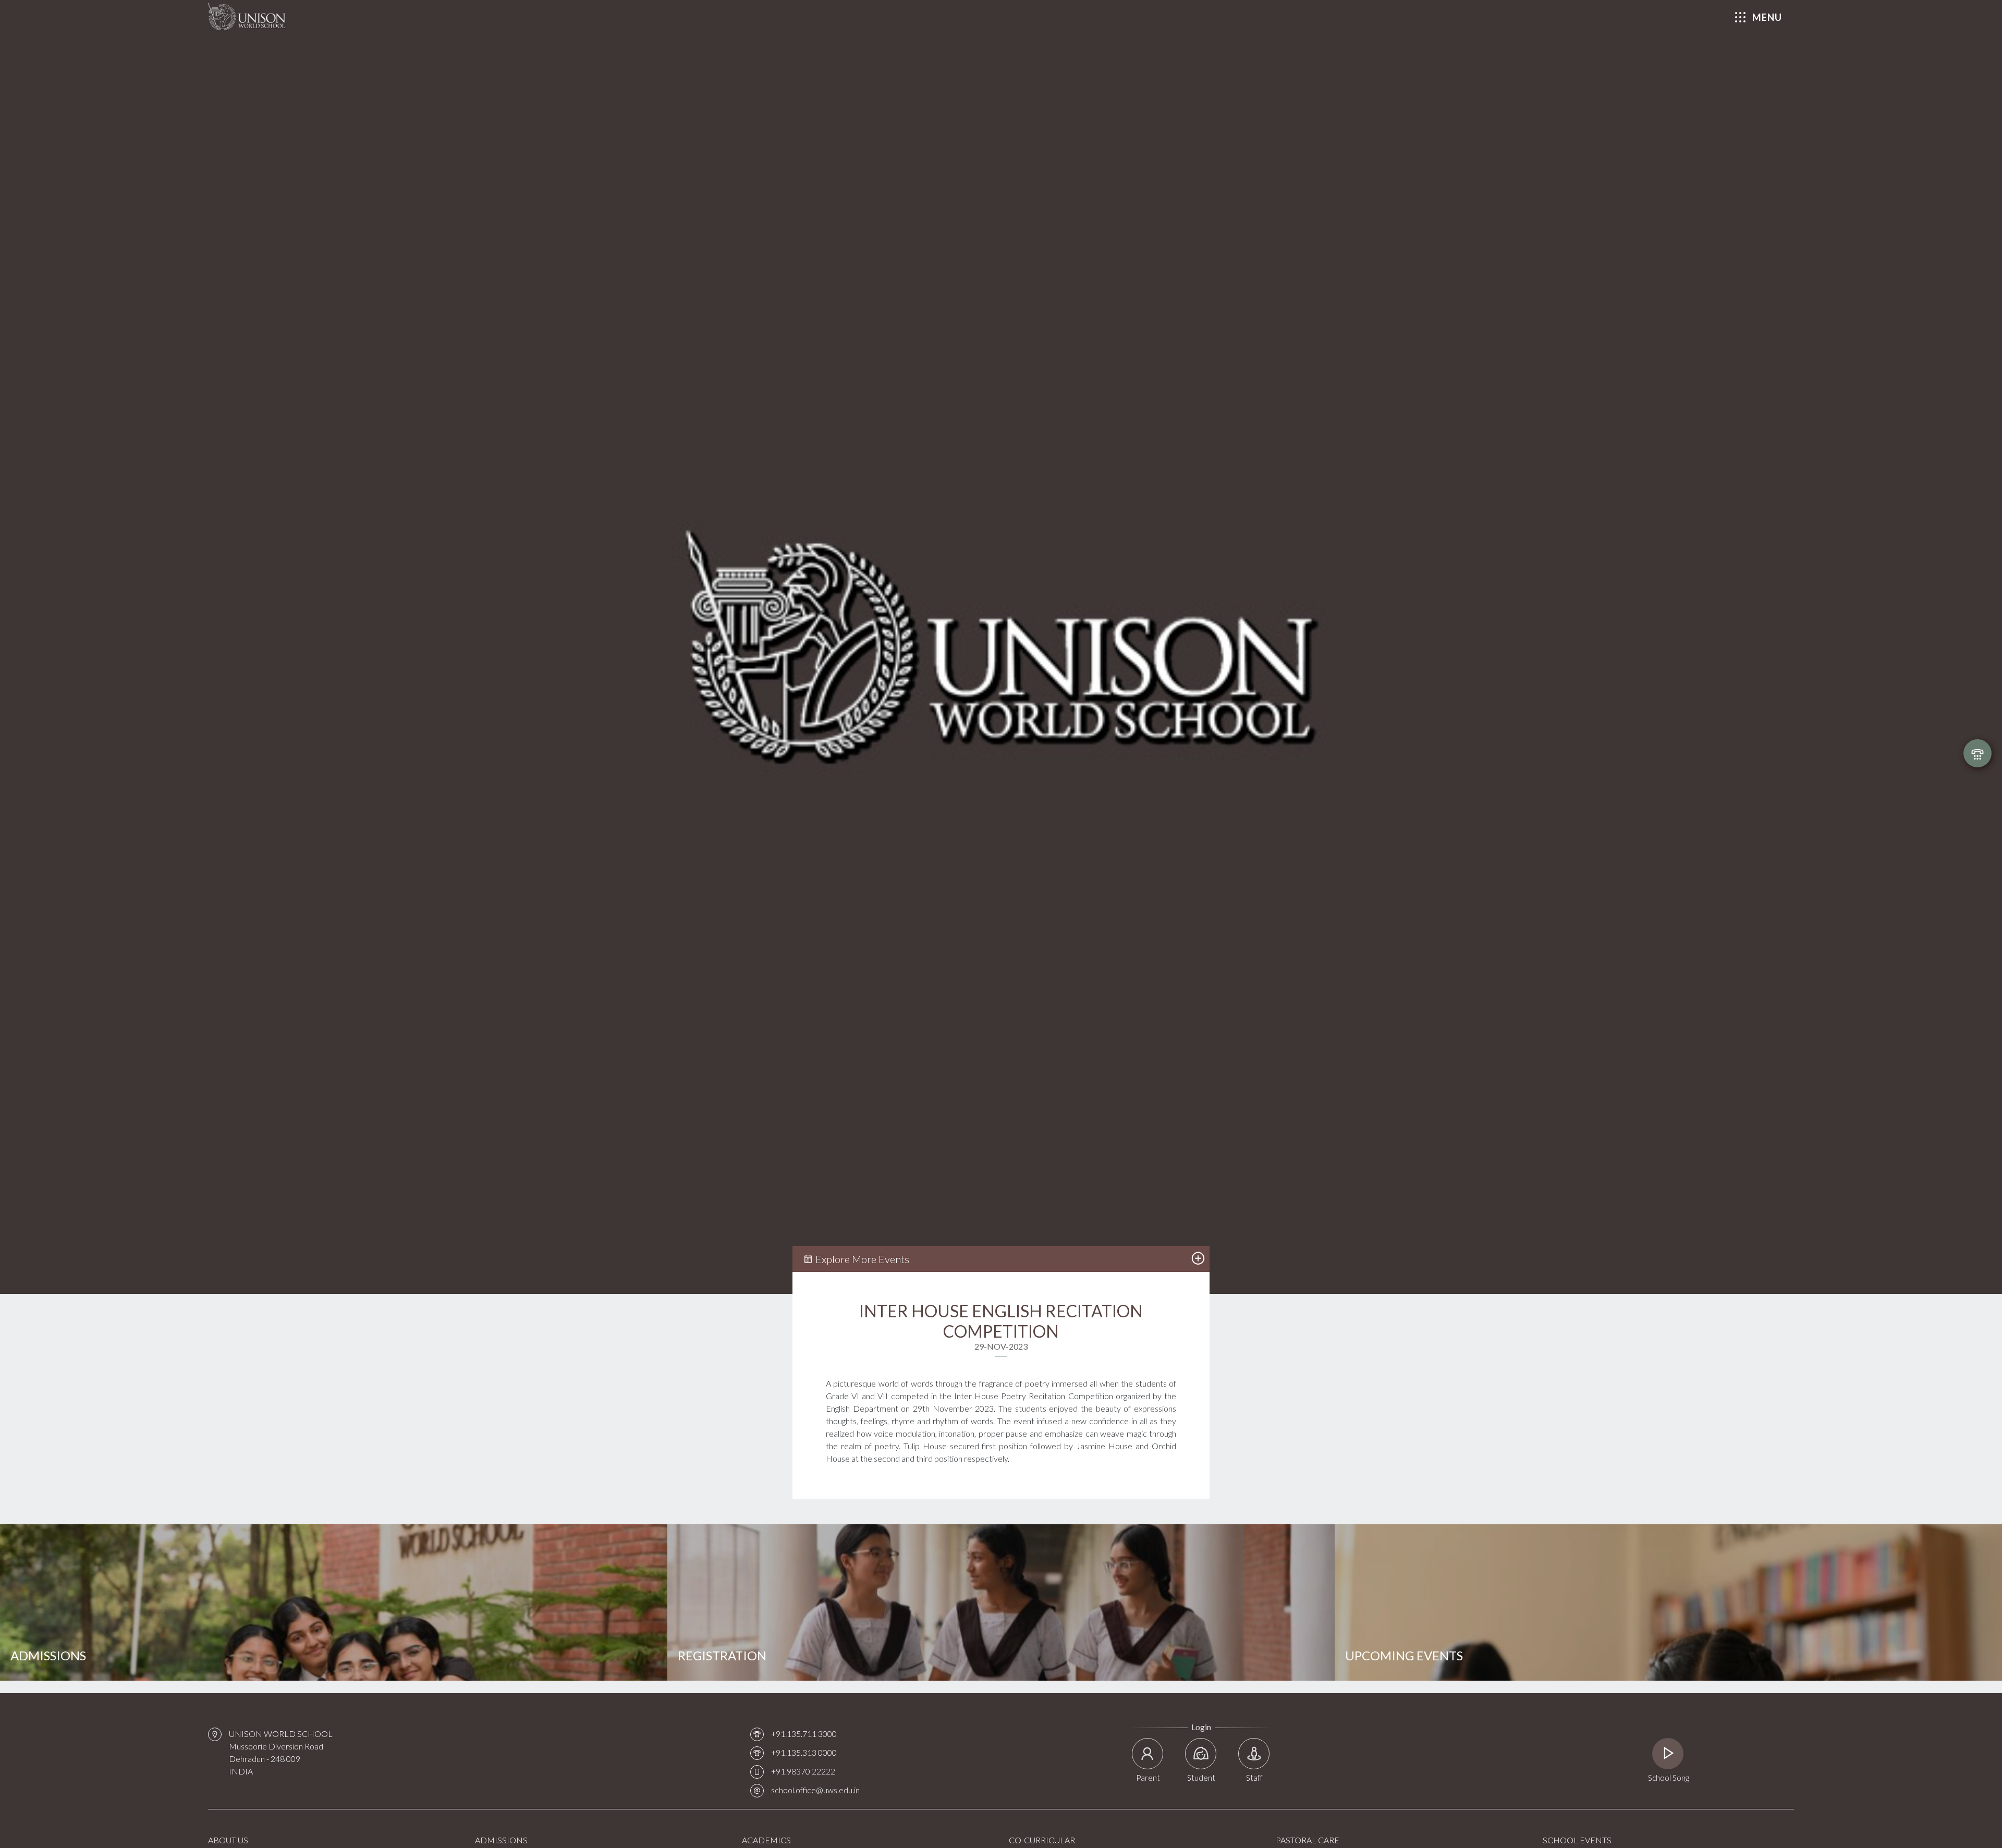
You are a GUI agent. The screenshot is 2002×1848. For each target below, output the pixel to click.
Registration (722, 1655)
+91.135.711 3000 (804, 1734)
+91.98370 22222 (803, 1771)
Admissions (48, 1655)
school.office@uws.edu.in (815, 1790)
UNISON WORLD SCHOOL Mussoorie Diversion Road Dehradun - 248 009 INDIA (281, 1752)
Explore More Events (861, 1259)
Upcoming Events (1404, 1655)
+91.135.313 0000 (804, 1752)
